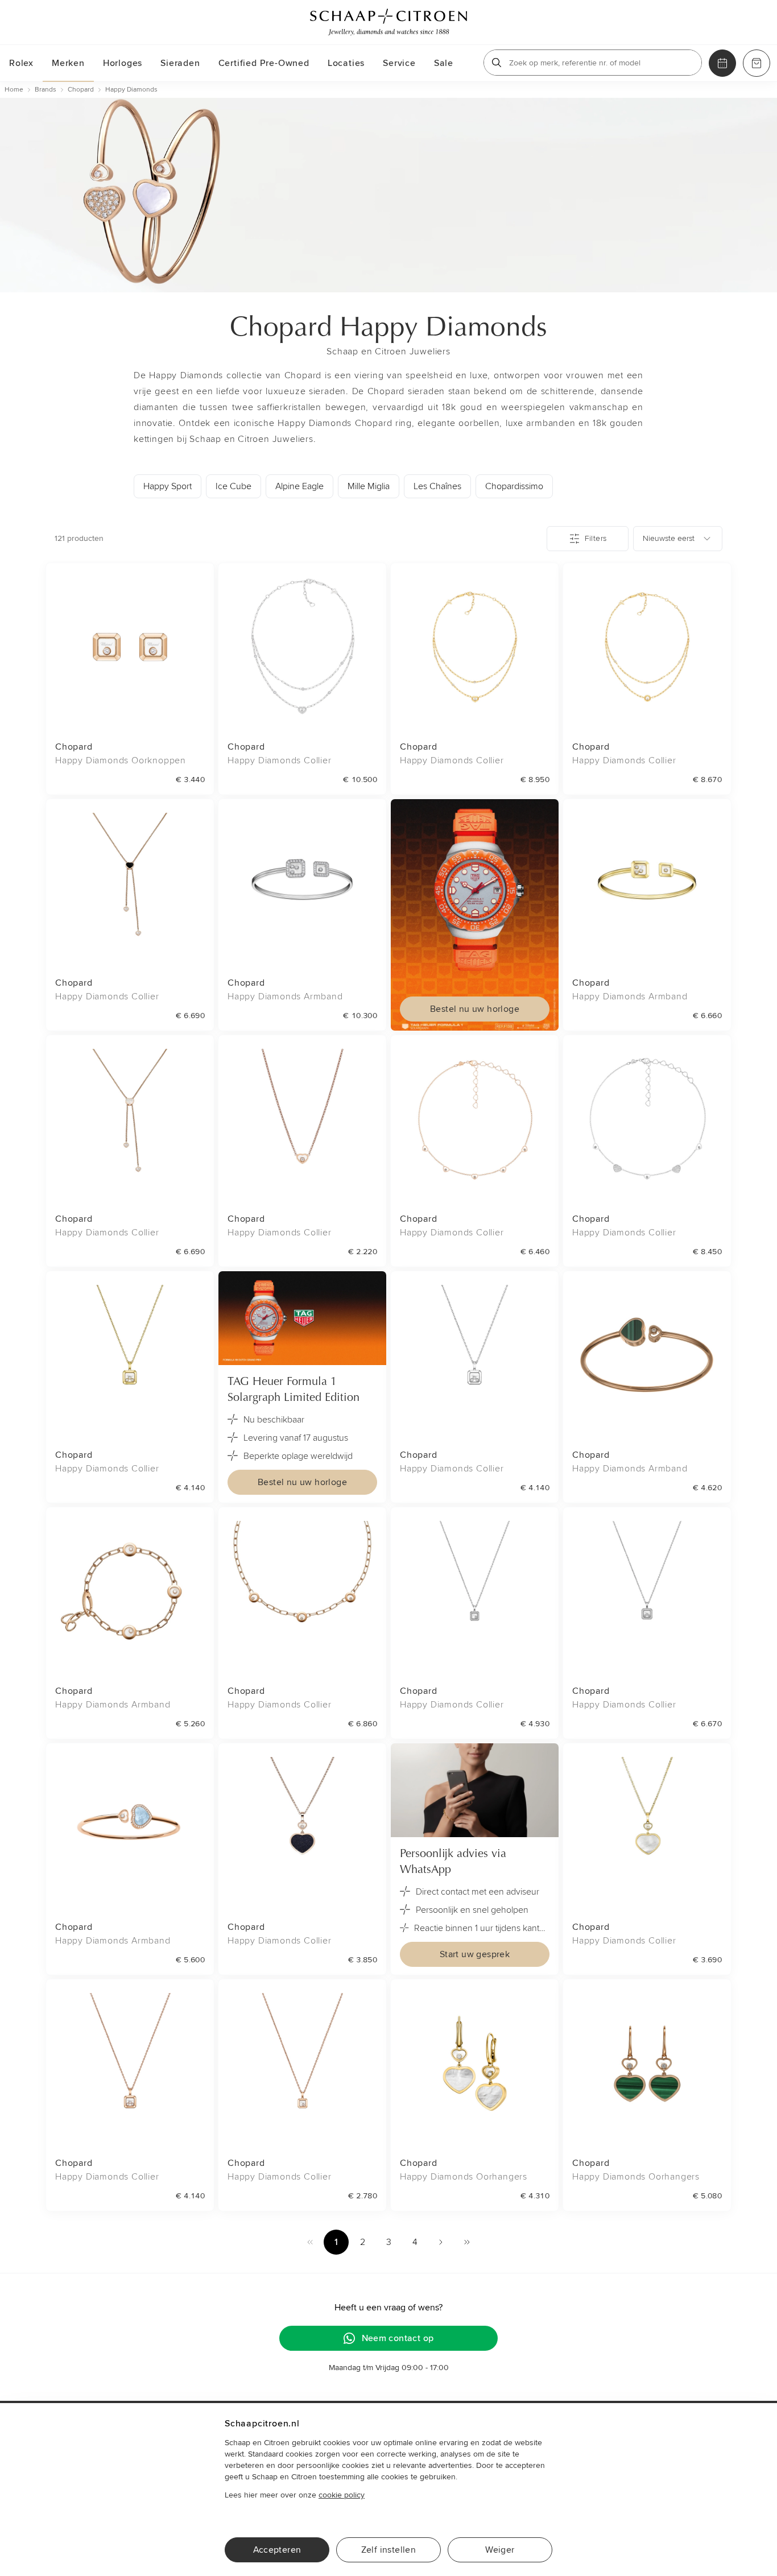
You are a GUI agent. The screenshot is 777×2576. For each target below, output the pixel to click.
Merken (68, 63)
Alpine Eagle (299, 486)
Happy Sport (168, 486)
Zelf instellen (389, 2550)
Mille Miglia (369, 486)
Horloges (123, 63)
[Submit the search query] (497, 63)
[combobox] (678, 539)
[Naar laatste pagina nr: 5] (467, 2242)
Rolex (21, 63)
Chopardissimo (514, 486)
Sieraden (180, 63)
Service (399, 63)
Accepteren (277, 2550)
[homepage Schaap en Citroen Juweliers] (388, 22)
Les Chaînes (437, 486)
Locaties (346, 63)
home (14, 90)
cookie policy (342, 2495)
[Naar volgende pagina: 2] (441, 2242)
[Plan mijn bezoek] (722, 63)
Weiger (500, 2550)
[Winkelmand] (757, 63)
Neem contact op (398, 2338)
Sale (444, 63)
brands (46, 90)
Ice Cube (233, 486)
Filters (596, 538)
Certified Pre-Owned (264, 63)
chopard (81, 90)
